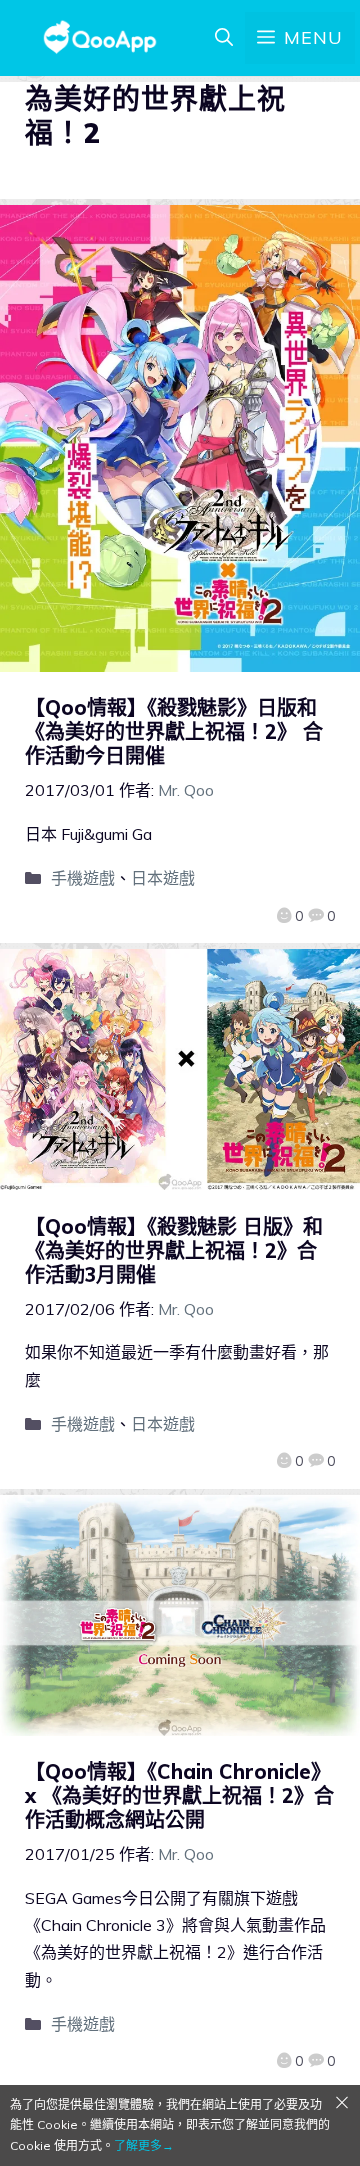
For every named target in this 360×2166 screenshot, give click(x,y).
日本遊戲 (163, 878)
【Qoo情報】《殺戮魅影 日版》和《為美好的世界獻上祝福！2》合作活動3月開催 (174, 1250)
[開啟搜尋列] (224, 38)
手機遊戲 (83, 878)
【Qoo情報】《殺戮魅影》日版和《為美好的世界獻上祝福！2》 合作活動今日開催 (174, 731)
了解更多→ (144, 2145)
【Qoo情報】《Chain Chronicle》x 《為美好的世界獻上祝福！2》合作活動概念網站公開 (179, 1795)
